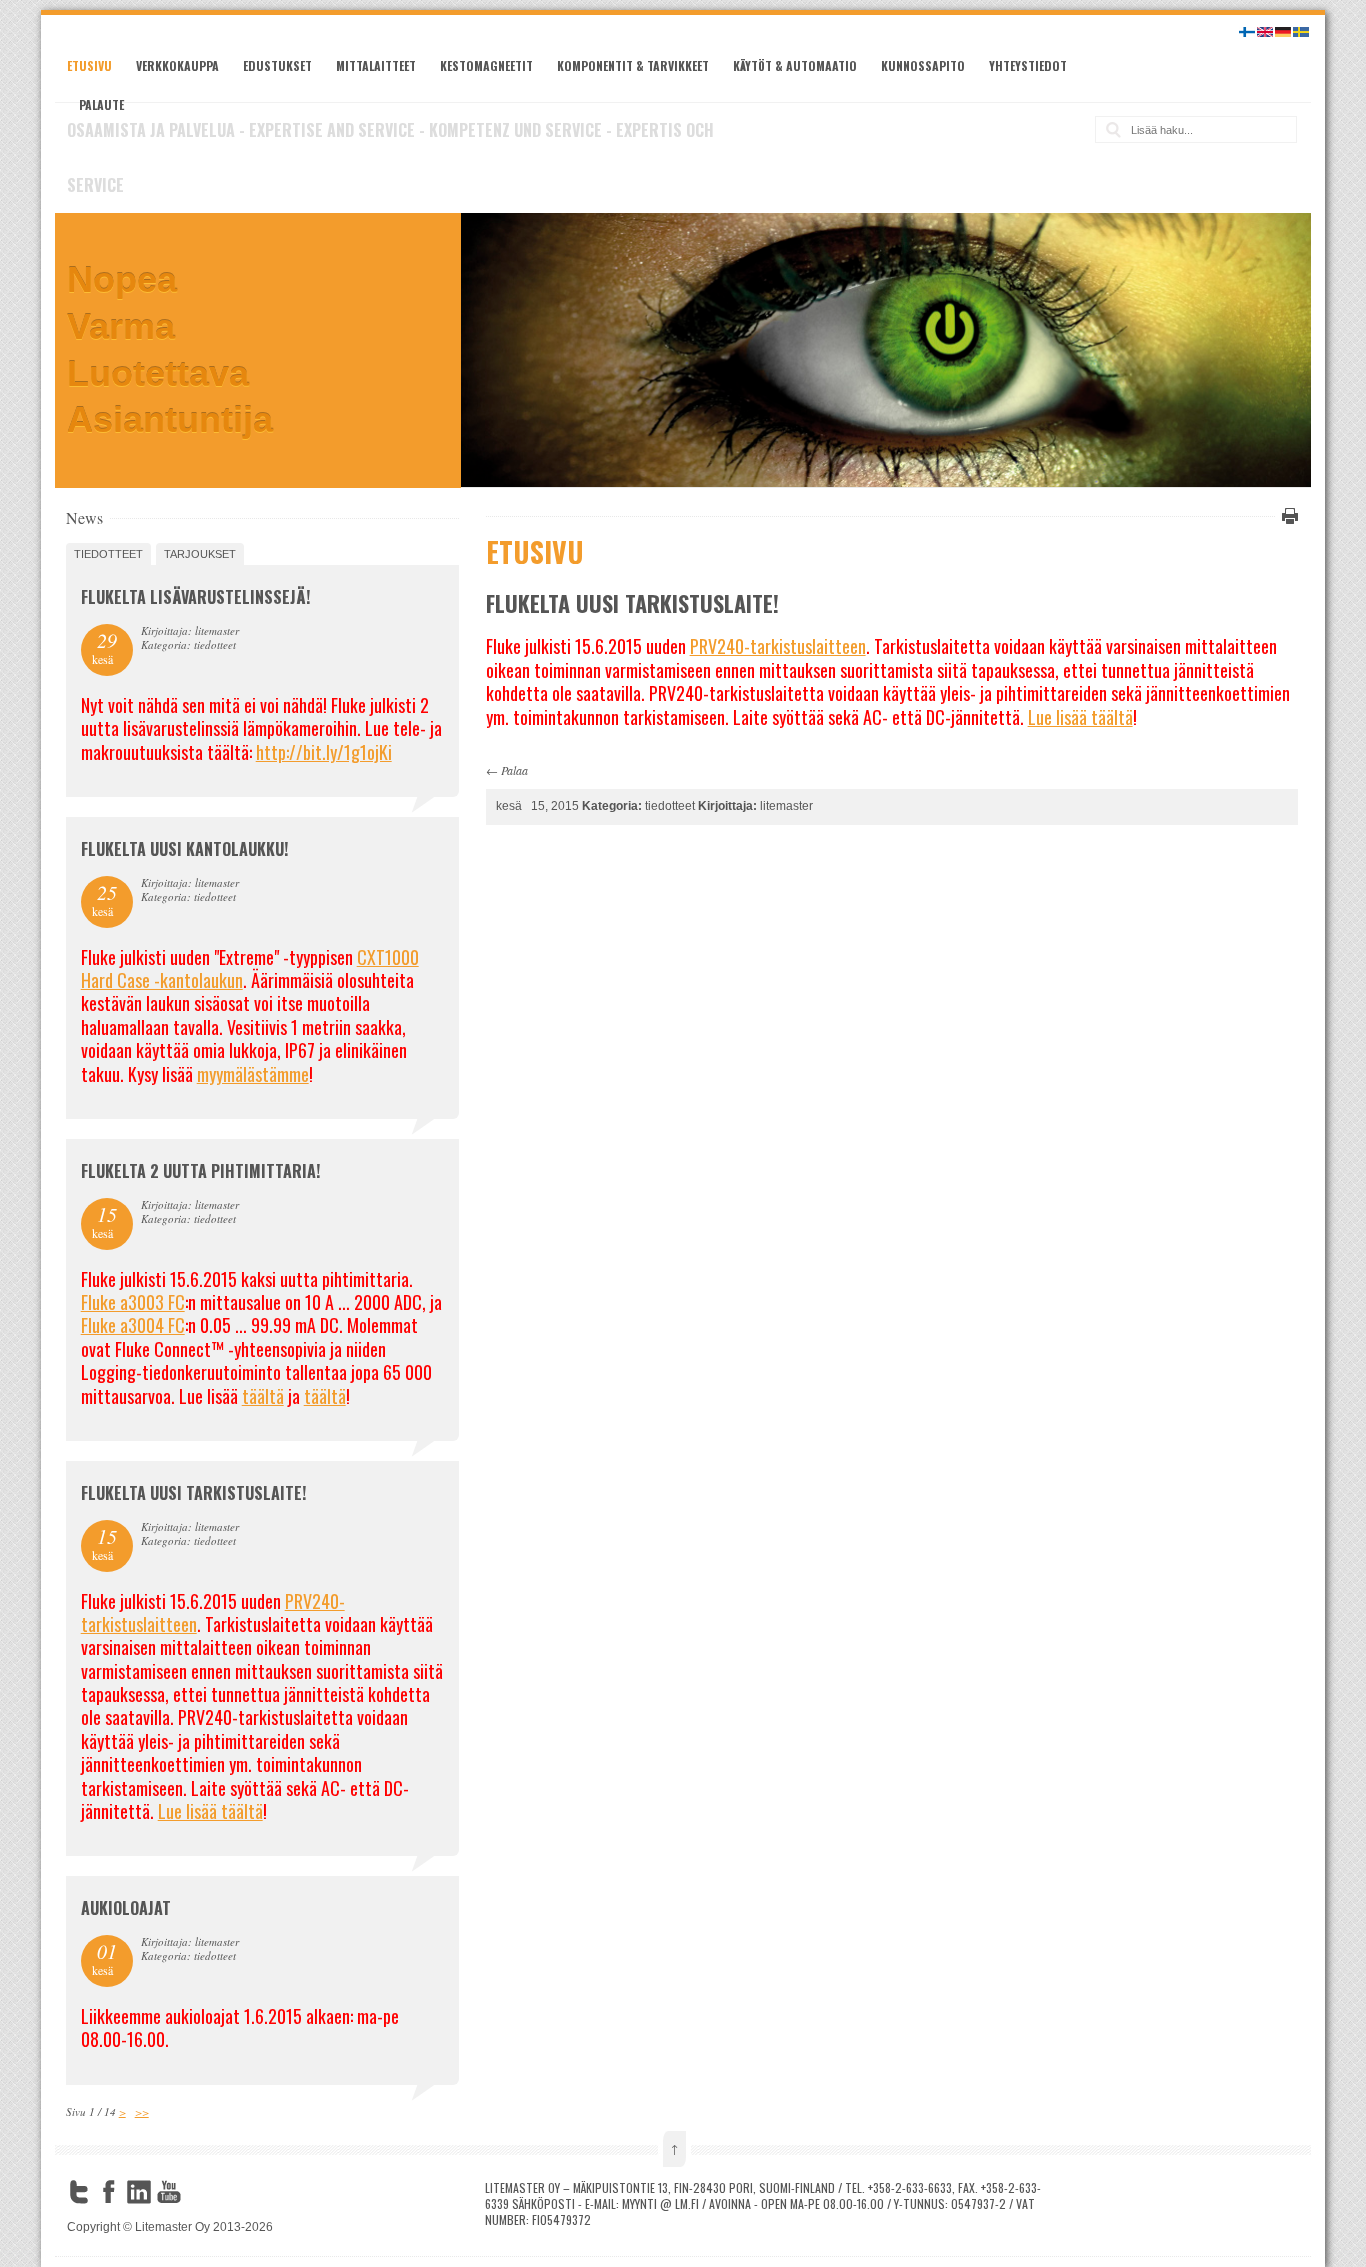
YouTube (169, 2192)
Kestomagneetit (486, 65)
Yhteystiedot (1028, 65)
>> (142, 2111)
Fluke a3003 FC (133, 1302)
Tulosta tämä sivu (1287, 516)
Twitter (79, 2192)
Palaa (514, 770)
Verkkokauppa (177, 65)
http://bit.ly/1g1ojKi (324, 752)
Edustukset (277, 65)
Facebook (109, 2192)
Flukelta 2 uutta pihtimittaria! (200, 1171)
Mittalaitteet (376, 65)
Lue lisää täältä (1080, 717)
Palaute (101, 104)
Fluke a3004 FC (133, 1325)
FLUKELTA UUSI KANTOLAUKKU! (184, 849)
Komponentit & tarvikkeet (633, 65)
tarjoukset (200, 554)
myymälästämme (253, 1074)
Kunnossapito (923, 65)
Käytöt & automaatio (795, 65)
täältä (263, 1396)
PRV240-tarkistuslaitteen (778, 646)
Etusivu (89, 65)
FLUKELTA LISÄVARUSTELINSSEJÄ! (195, 597)
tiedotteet (108, 554)
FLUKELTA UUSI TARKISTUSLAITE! (193, 1493)
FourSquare (199, 2192)
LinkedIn (139, 2192)
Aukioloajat (126, 1908)
